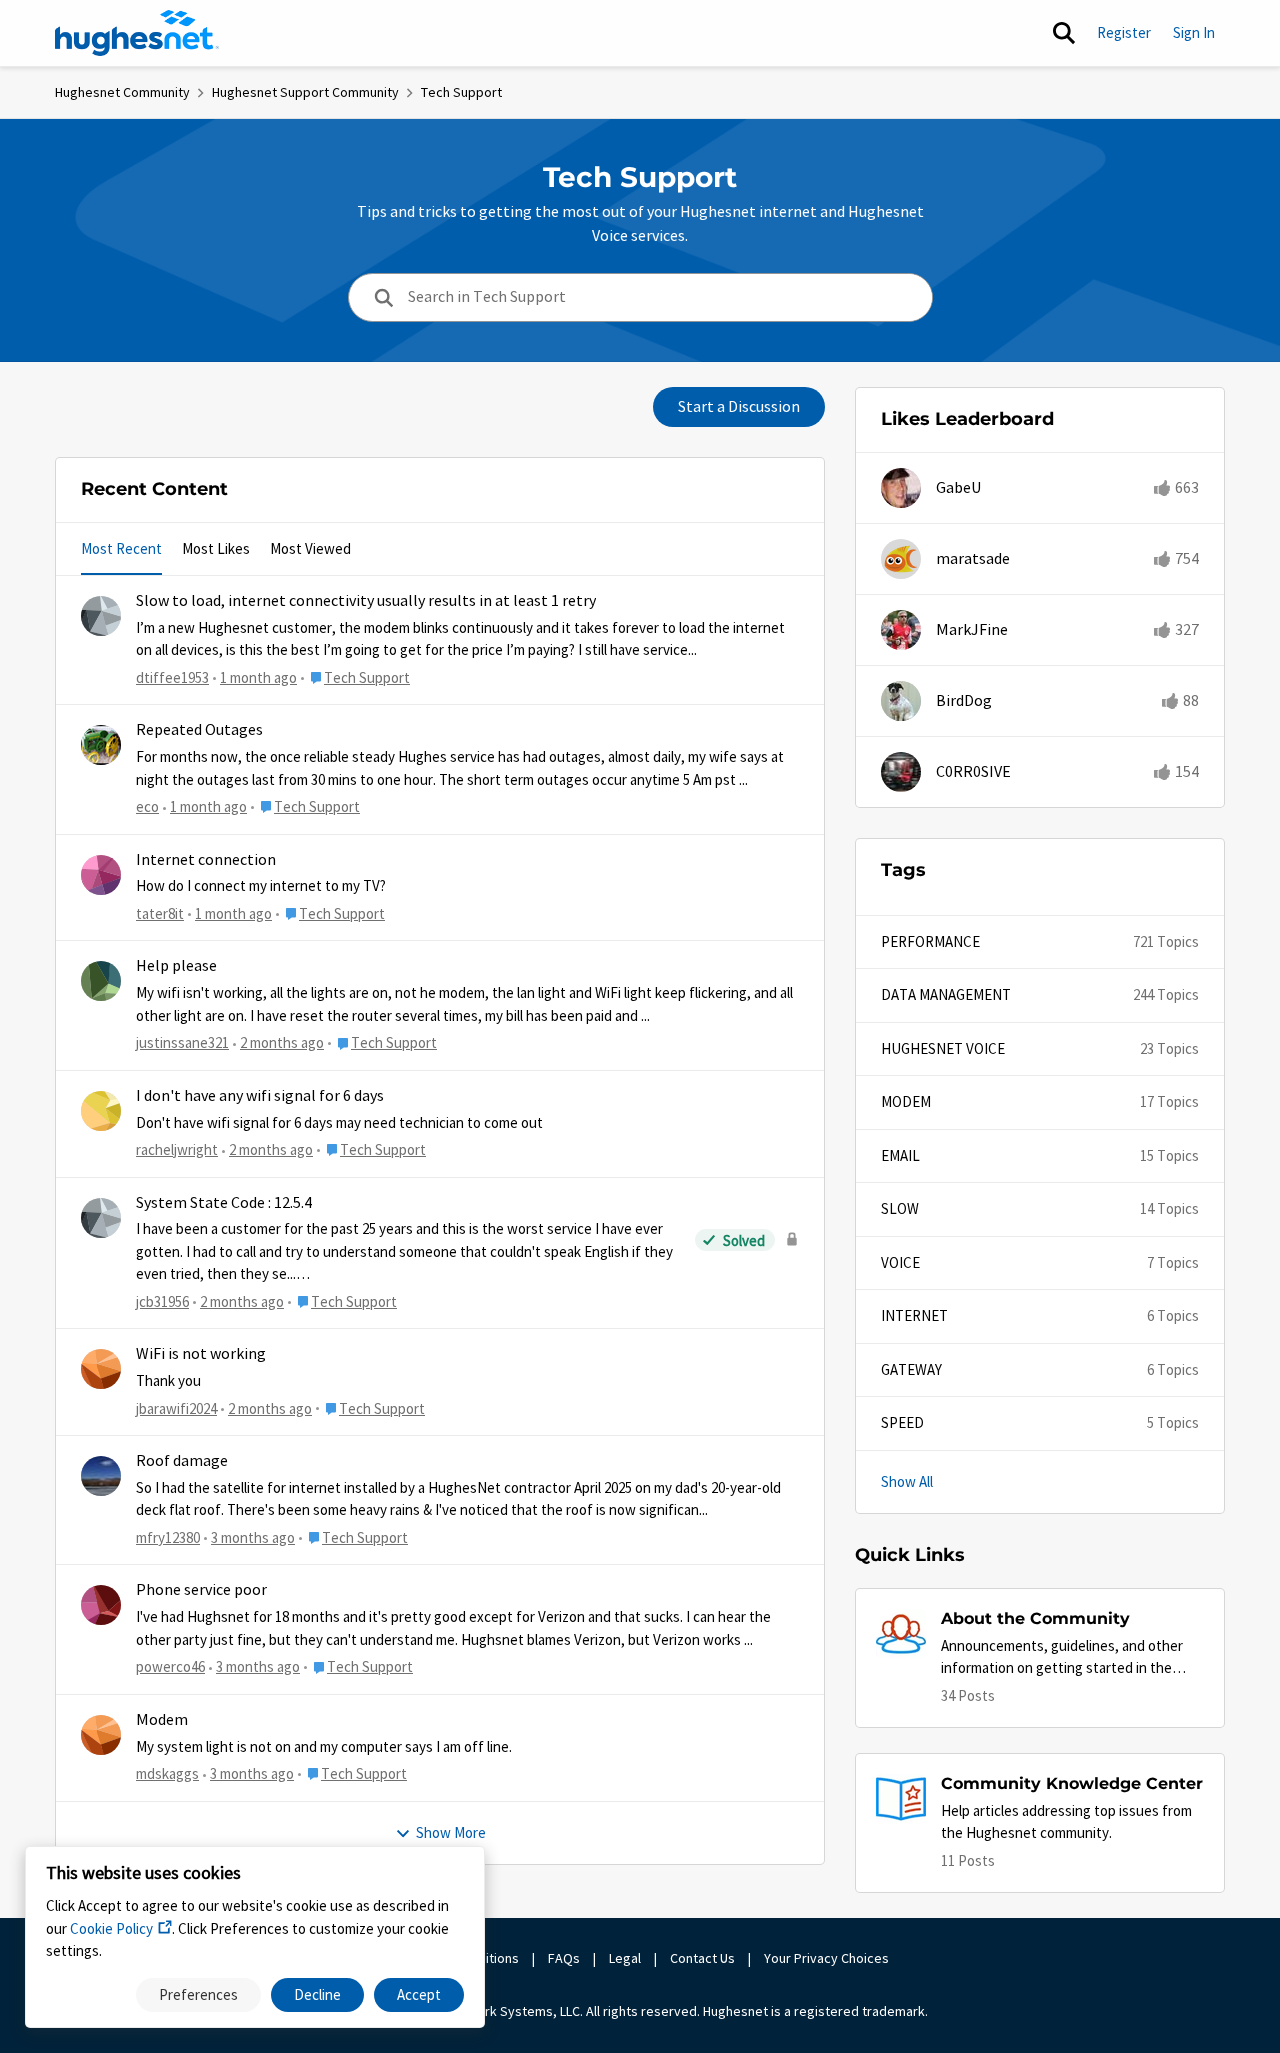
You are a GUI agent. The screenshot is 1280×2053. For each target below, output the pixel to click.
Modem (162, 1720)
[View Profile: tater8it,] (101, 875)
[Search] (1064, 33)
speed (902, 1422)
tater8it (160, 913)
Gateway (911, 1369)
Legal (625, 1958)
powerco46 (170, 1666)
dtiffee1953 (172, 677)
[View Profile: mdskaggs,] (101, 1735)
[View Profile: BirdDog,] (901, 701)
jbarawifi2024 (176, 1408)
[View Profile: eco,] (101, 745)
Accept (419, 1994)
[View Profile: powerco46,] (101, 1605)
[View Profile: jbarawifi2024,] (101, 1369)
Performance (930, 941)
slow (900, 1208)
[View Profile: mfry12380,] (101, 1476)
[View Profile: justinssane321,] (101, 981)
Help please (176, 966)
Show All (907, 1481)
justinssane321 (182, 1042)
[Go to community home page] (137, 33)
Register (1124, 32)
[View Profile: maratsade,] (901, 559)
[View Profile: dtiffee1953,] (101, 616)
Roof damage (182, 1461)
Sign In (1194, 32)
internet (914, 1315)
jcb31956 (162, 1301)
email (900, 1155)
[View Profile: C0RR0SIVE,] (901, 772)
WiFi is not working (201, 1354)
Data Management (946, 994)
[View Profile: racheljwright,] (101, 1111)
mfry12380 (168, 1537)
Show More (451, 1832)
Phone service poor (201, 1590)
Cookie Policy (111, 1928)
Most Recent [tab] (121, 548)
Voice (900, 1262)
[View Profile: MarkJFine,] (901, 630)
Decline (317, 1994)
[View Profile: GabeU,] (901, 488)
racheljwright (177, 1149)
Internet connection (206, 860)
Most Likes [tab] (216, 548)
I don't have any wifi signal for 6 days (260, 1096)
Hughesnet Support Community (305, 92)
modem (906, 1101)
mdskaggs (167, 1773)
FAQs (564, 1958)
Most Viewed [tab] (310, 548)
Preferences (198, 1994)
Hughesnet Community (122, 92)
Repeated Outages (199, 730)
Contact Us (702, 1958)
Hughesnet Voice (943, 1048)
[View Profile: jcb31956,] (101, 1218)
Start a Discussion (739, 407)
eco (147, 806)
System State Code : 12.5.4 (224, 1203)
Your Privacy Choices (828, 1958)
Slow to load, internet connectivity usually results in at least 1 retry (366, 601)
